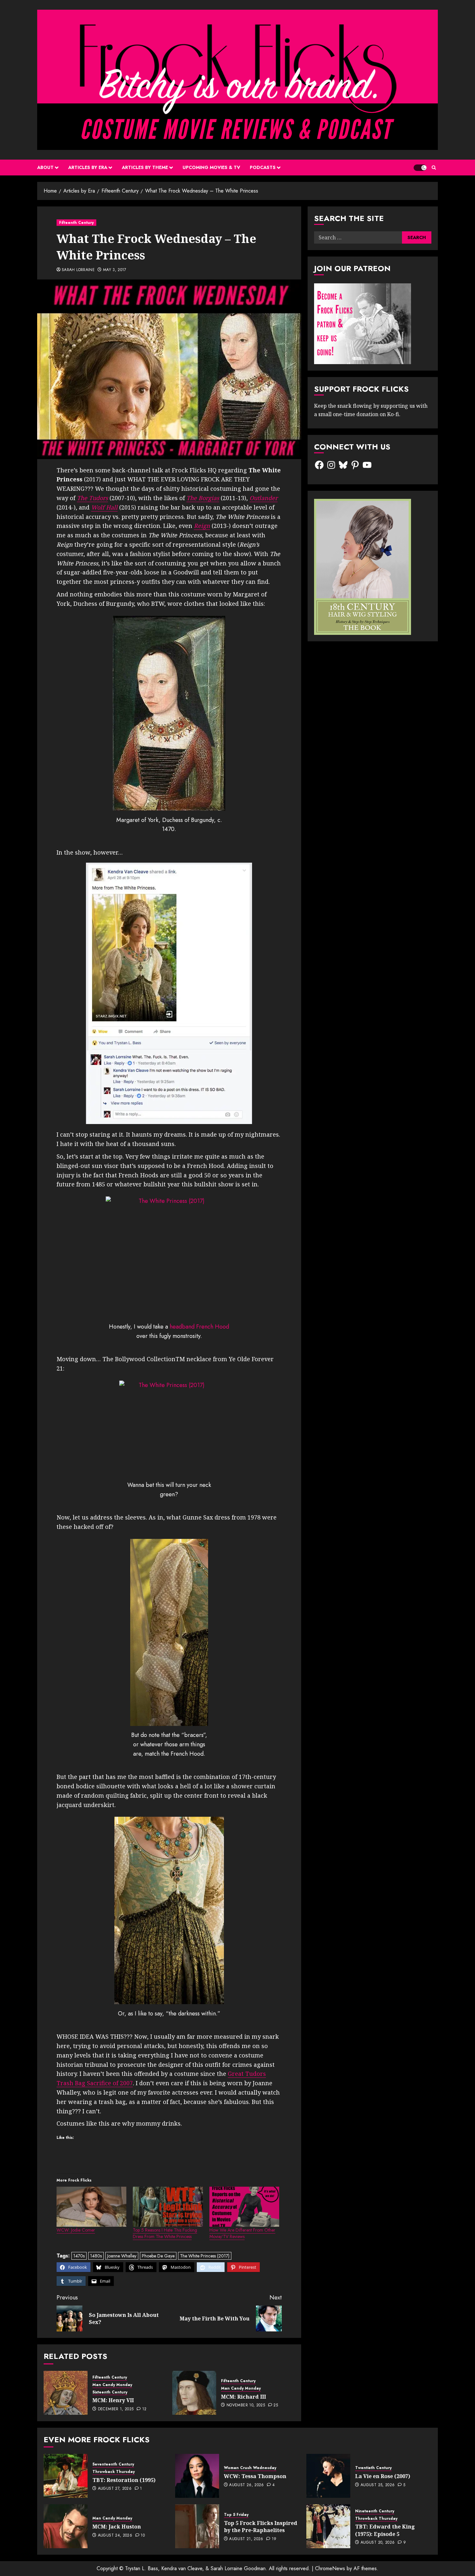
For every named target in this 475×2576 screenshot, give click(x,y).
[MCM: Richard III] (194, 2393)
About (45, 167)
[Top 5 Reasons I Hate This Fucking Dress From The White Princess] (168, 2207)
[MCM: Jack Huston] (66, 2526)
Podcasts (263, 167)
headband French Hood (199, 1327)
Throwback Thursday (114, 2472)
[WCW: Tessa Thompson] (197, 2476)
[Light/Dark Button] (420, 168)
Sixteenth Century (110, 2392)
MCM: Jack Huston (117, 2527)
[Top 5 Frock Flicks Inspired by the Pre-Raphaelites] (197, 2526)
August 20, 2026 (378, 2543)
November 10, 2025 (246, 2405)
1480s (96, 2256)
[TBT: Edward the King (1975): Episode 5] (328, 2526)
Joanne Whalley (122, 2256)
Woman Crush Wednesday (250, 2468)
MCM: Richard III (243, 2397)
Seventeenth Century (113, 2464)
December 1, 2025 (116, 2409)
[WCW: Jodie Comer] (91, 2207)
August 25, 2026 (378, 2485)
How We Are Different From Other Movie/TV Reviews (242, 2233)
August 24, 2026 (115, 2536)
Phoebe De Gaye (158, 2256)
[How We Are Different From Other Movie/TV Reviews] (244, 2207)
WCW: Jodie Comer (76, 2230)
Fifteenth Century (76, 223)
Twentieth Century (373, 2468)
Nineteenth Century (375, 2511)
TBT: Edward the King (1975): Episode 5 (385, 2530)
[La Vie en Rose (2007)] (328, 2476)
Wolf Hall (104, 507)
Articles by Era (88, 167)
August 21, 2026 (246, 2539)
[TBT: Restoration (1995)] (66, 2476)
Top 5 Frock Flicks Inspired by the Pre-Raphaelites (261, 2527)
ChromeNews (330, 2568)
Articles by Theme (145, 167)
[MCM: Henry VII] (66, 2393)
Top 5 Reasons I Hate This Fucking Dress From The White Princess (165, 2233)
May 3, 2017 (115, 270)
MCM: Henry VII (113, 2400)
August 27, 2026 (115, 2489)
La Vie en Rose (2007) (383, 2476)
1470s (79, 2256)
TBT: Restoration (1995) (124, 2480)
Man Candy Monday (112, 2385)
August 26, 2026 (246, 2485)
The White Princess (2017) (205, 2256)
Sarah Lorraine (78, 270)
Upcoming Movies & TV (211, 167)
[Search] (434, 168)
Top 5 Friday (236, 2515)
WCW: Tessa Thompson (255, 2476)
